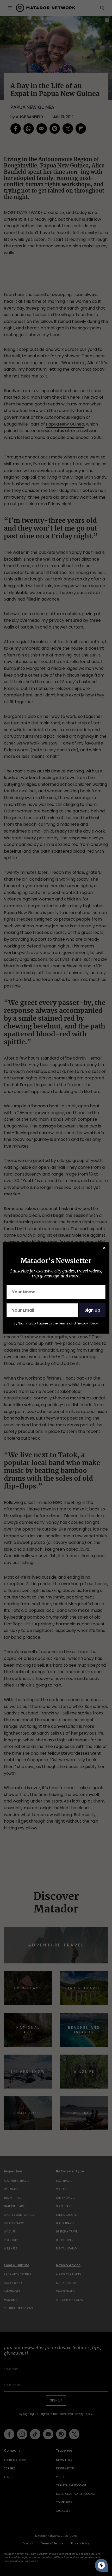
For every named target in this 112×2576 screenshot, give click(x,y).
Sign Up (92, 1310)
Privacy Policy (87, 1323)
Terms (63, 1323)
